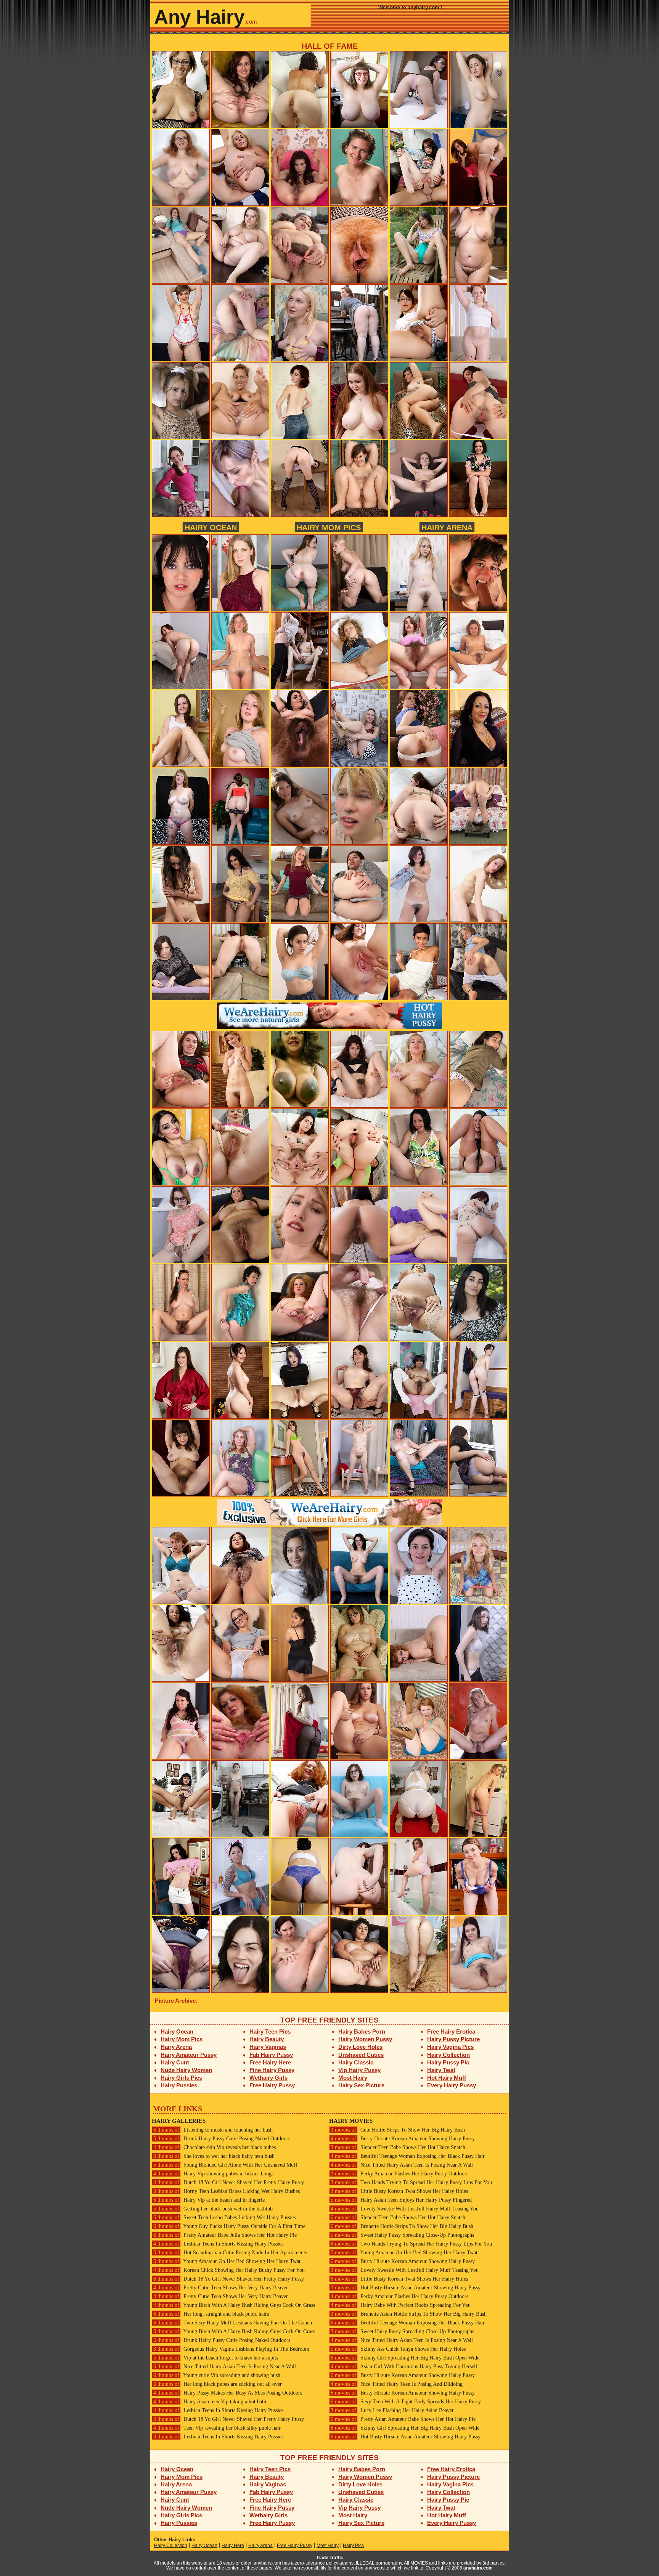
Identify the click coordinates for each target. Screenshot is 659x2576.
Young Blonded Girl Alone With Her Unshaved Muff (225, 2165)
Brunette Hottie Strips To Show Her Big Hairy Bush (402, 2226)
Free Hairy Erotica (451, 2031)
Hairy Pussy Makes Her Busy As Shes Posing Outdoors (228, 2393)
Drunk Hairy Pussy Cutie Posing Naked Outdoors (222, 2139)
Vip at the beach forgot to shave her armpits (216, 2358)
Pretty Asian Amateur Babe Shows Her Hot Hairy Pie (403, 2419)
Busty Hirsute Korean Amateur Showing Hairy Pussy (403, 2139)
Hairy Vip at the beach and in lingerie (209, 2200)
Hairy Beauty (267, 2039)
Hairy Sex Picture (361, 2085)
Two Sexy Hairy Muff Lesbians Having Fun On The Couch (233, 2323)
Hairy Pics (353, 2546)
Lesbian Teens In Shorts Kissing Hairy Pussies (218, 2244)
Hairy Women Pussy (365, 2039)
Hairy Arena (447, 527)
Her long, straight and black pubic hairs (211, 2314)
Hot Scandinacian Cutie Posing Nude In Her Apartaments (230, 2253)
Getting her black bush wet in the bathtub (213, 2209)
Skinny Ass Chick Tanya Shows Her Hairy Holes (398, 2349)
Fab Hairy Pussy (271, 2055)
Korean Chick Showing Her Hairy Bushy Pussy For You (229, 2270)
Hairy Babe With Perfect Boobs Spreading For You (401, 2305)
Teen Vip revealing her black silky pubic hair (217, 2428)
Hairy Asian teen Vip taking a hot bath (210, 2402)
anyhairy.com (478, 2568)
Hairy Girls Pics (181, 2078)
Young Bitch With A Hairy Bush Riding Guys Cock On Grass (234, 2305)
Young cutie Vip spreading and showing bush (217, 2375)
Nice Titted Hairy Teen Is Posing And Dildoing (397, 2384)
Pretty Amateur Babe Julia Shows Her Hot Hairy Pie (225, 2235)
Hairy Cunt (175, 2062)
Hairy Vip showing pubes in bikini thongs (213, 2174)
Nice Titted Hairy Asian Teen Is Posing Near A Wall (225, 2367)
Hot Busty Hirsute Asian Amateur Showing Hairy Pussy (406, 2288)
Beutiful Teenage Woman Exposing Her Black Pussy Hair (408, 2156)
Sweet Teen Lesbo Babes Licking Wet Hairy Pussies (224, 2218)
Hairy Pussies (179, 2085)
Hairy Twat (441, 2070)
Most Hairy (353, 2078)
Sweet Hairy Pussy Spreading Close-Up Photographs (402, 2235)
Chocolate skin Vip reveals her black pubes (215, 2147)
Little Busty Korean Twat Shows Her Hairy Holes (399, 2191)
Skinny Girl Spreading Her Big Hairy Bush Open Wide (405, 2358)
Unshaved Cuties (361, 2055)
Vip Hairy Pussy (359, 2070)
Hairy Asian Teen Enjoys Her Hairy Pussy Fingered (401, 2200)
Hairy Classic (356, 2062)
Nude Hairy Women (186, 2070)
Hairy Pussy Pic (448, 2062)
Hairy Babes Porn (362, 2031)
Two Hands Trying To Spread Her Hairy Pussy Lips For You (411, 2182)
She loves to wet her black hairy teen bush (214, 2156)
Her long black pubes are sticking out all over (218, 2384)
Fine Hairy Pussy (272, 2070)
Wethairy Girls (268, 2078)
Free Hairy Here (270, 2062)
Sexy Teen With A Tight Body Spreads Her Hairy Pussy (406, 2402)
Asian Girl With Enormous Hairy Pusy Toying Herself (404, 2367)
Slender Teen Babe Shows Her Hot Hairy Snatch (398, 2147)
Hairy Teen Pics (270, 2031)
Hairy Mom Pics (329, 527)
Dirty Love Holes (360, 2047)
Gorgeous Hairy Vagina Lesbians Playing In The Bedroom (231, 2349)
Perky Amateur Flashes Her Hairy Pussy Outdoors (399, 2174)
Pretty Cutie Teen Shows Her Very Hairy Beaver (221, 2288)
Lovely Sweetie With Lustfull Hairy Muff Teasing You (405, 2209)
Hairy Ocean (211, 527)
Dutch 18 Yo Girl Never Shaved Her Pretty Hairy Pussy (229, 2182)
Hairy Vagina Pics (450, 2047)
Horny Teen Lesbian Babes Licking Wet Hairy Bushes (227, 2191)
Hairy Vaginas (268, 2047)
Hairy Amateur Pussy (189, 2055)
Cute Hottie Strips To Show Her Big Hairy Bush (398, 2130)
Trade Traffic (330, 2558)
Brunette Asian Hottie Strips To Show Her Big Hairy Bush (409, 2314)
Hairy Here (233, 2546)
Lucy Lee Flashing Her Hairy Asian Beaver (392, 2410)
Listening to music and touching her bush (213, 2130)
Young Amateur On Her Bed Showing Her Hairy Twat (227, 2261)
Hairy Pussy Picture (453, 2039)
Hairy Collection (448, 2055)
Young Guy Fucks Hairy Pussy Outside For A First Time (229, 2226)
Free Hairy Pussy (272, 2085)
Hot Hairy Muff (447, 2078)
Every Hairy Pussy (452, 2085)
